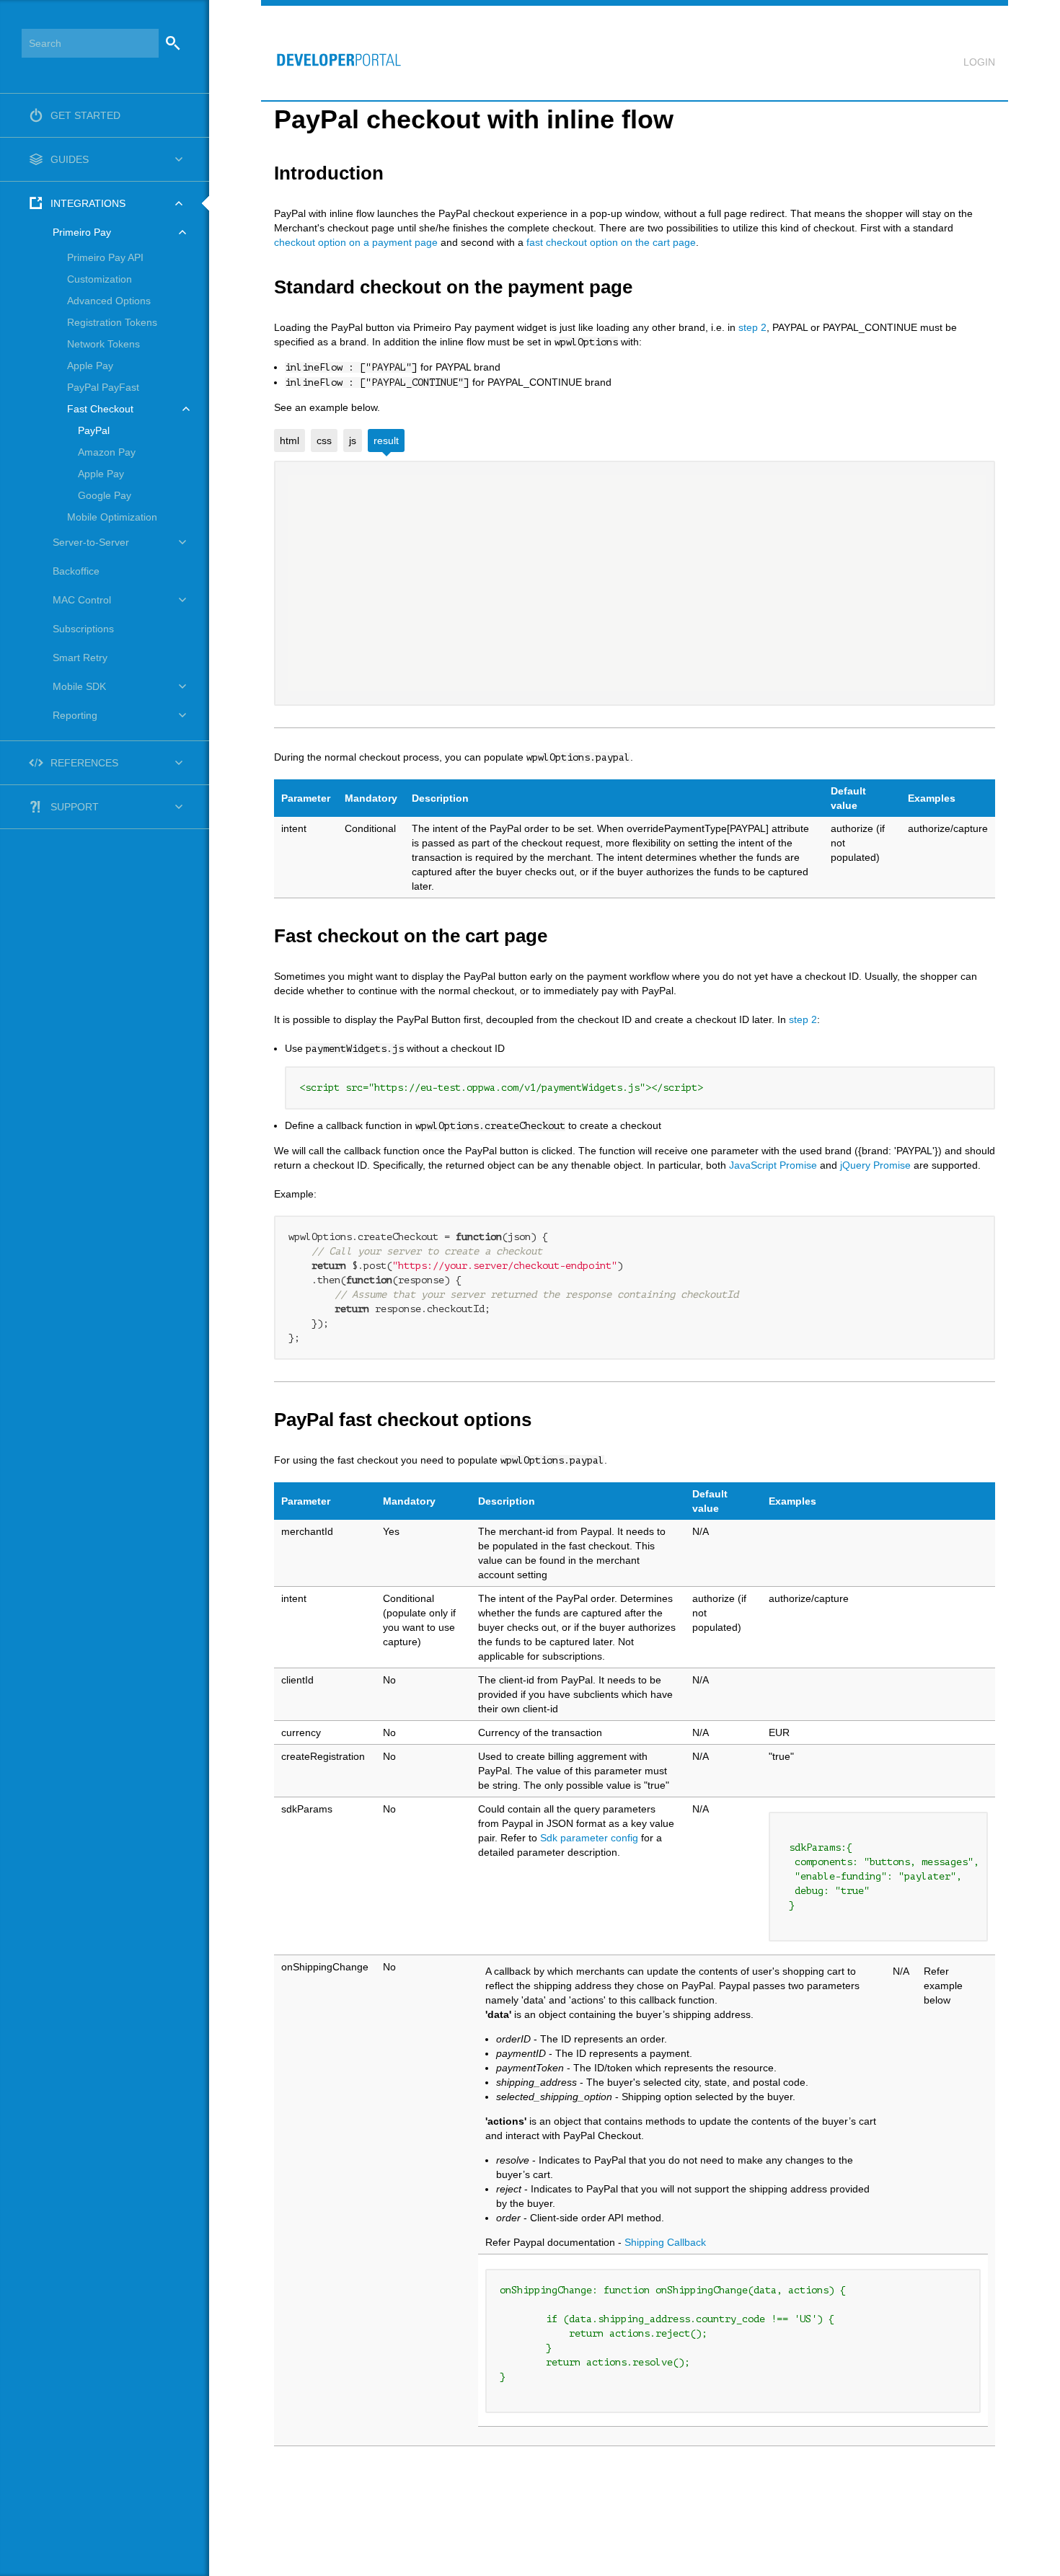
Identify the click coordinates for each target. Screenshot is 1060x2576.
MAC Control (82, 600)
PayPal (94, 430)
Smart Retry (80, 658)
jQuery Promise (875, 1165)
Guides (70, 159)
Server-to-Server (91, 542)
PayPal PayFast (103, 387)
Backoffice (76, 571)
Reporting (75, 715)
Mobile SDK (79, 686)
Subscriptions (83, 629)
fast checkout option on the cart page (611, 242)
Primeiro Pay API (105, 257)
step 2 (752, 327)
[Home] (332, 53)
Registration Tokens (112, 322)
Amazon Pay (107, 452)
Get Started (85, 115)
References (84, 763)
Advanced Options (109, 301)
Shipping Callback (665, 2242)
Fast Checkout (100, 409)
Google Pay (105, 495)
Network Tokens (103, 344)
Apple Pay (90, 366)
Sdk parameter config (591, 1838)
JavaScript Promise (773, 1165)
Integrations (88, 203)
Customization (100, 279)
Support (75, 807)
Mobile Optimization (112, 517)
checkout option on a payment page (356, 242)
